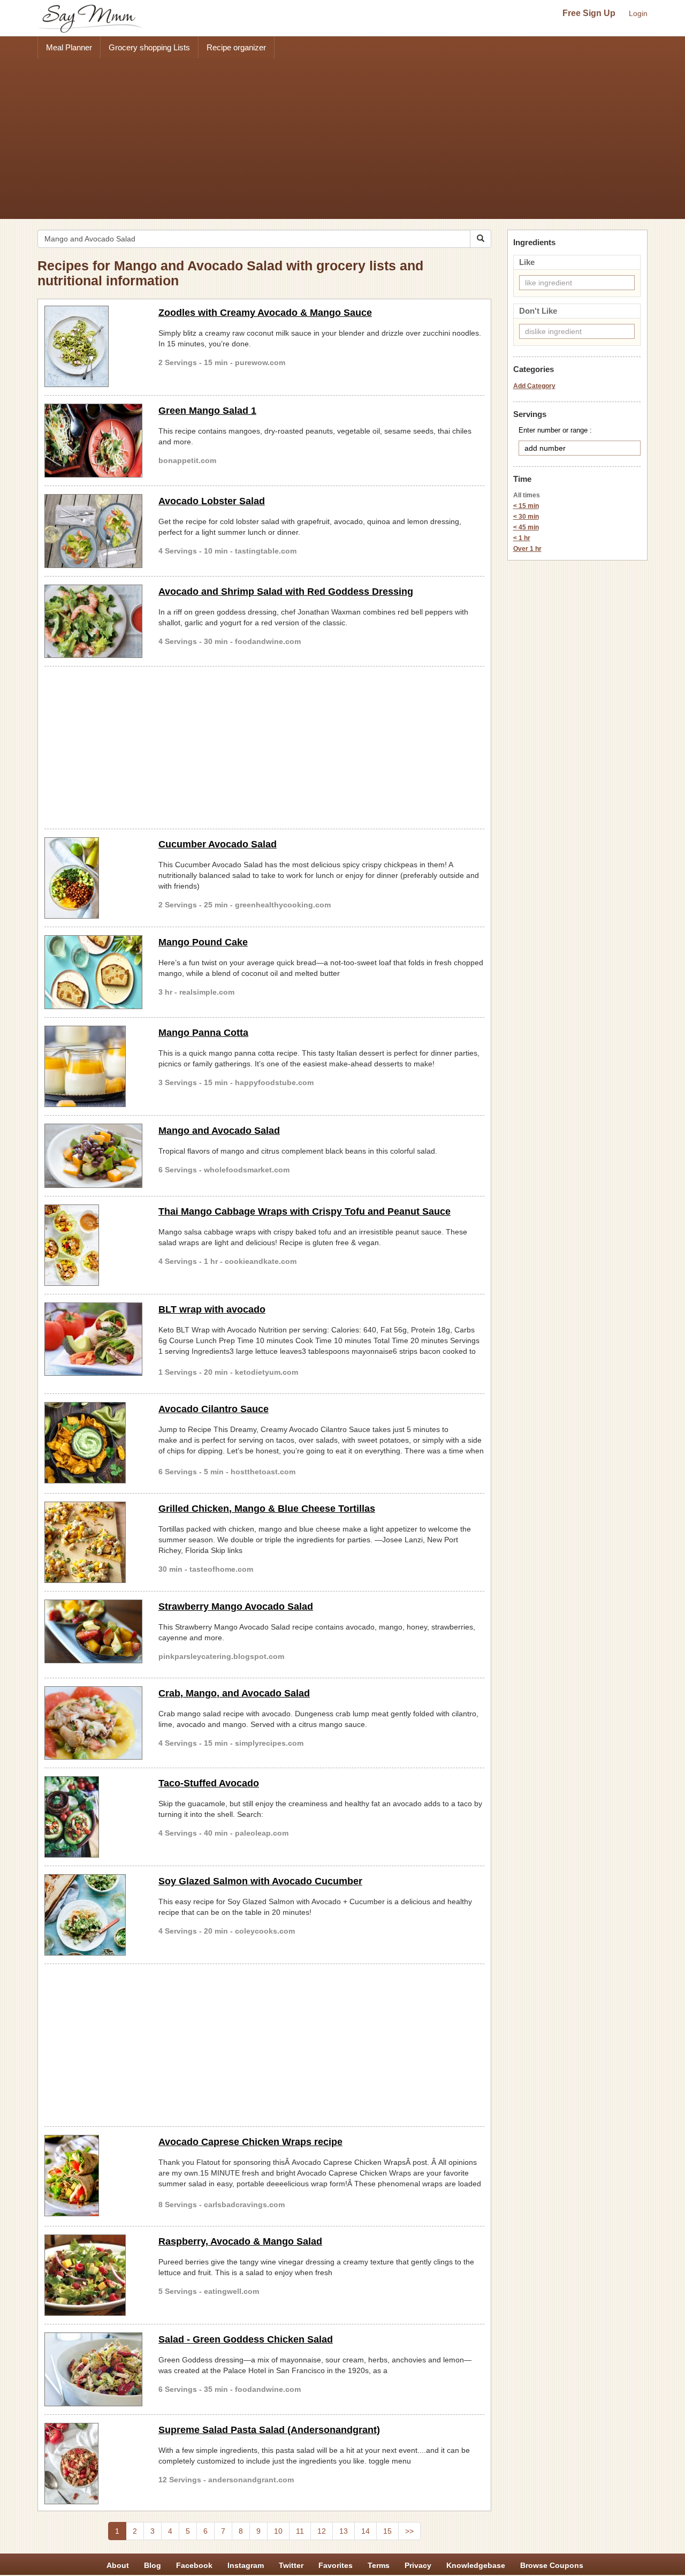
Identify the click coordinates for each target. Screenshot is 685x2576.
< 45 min (526, 527)
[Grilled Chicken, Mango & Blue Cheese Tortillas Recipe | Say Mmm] (93, 1542)
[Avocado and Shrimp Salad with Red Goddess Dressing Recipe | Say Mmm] (93, 622)
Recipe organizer (236, 47)
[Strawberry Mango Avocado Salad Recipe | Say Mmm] (93, 1632)
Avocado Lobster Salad (212, 501)
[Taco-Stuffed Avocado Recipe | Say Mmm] (93, 1817)
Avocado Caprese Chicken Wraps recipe (250, 2142)
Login (638, 13)
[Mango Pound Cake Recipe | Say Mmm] (93, 972)
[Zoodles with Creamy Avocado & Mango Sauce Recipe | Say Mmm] (93, 346)
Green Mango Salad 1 (207, 411)
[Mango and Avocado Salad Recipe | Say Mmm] (93, 1156)
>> (409, 2531)
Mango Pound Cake (203, 942)
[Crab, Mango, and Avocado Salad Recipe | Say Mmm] (93, 1723)
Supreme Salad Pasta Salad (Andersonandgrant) (269, 2430)
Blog (153, 2565)
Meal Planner (69, 47)
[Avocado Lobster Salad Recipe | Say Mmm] (93, 531)
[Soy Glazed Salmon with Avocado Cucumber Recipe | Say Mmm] (93, 1915)
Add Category (534, 386)
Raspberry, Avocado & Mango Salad (240, 2241)
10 (278, 2531)
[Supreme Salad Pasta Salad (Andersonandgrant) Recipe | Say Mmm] (93, 2464)
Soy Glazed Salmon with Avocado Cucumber (260, 1881)
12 (322, 2531)
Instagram (246, 2565)
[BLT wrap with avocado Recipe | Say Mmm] (93, 1339)
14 (366, 2531)
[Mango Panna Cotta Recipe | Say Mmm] (93, 1066)
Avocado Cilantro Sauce (214, 1409)
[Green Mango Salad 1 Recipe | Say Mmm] (93, 441)
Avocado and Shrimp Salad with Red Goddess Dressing (286, 592)
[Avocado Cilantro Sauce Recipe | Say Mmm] (93, 1443)
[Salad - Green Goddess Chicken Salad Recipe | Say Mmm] (93, 2369)
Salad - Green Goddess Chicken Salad (246, 2339)
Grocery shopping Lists (149, 47)
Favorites (336, 2565)
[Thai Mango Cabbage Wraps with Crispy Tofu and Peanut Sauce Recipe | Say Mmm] (93, 1245)
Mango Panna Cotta (203, 1033)
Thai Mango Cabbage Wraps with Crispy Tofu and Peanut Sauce (305, 1211)
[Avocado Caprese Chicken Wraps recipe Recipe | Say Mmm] (93, 2176)
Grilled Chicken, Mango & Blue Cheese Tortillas (267, 1509)
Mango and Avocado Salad (219, 1131)
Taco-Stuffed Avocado (209, 1783)
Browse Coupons (552, 2565)
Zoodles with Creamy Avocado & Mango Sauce (265, 313)
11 (300, 2531)
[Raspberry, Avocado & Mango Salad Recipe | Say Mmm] (93, 2275)
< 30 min (526, 517)
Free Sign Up (589, 13)
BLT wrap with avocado (212, 1309)
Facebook (194, 2565)
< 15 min (526, 506)
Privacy (418, 2565)
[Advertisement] (342, 139)
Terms (379, 2565)
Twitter (291, 2565)
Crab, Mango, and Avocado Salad (234, 1693)
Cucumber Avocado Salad (218, 844)
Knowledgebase (476, 2565)
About (118, 2565)
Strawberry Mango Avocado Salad (236, 1607)
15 (387, 2531)
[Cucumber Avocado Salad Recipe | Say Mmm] (93, 878)
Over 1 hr (527, 549)
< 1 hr (522, 538)
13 (344, 2531)
